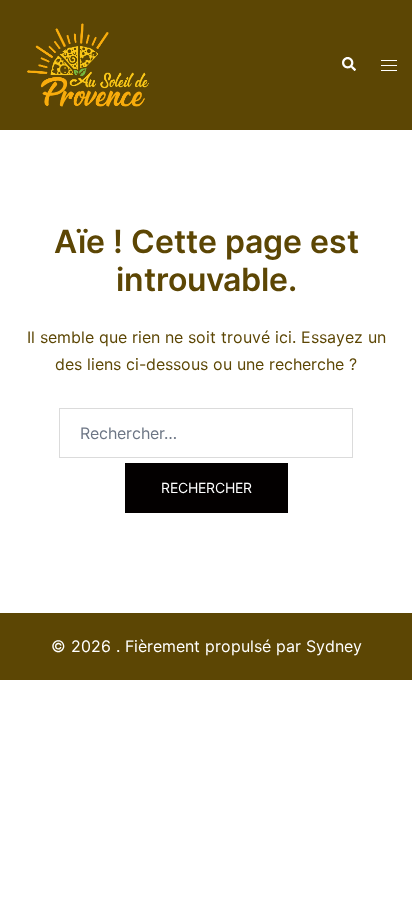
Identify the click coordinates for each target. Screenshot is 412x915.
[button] (348, 65)
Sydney (334, 646)
